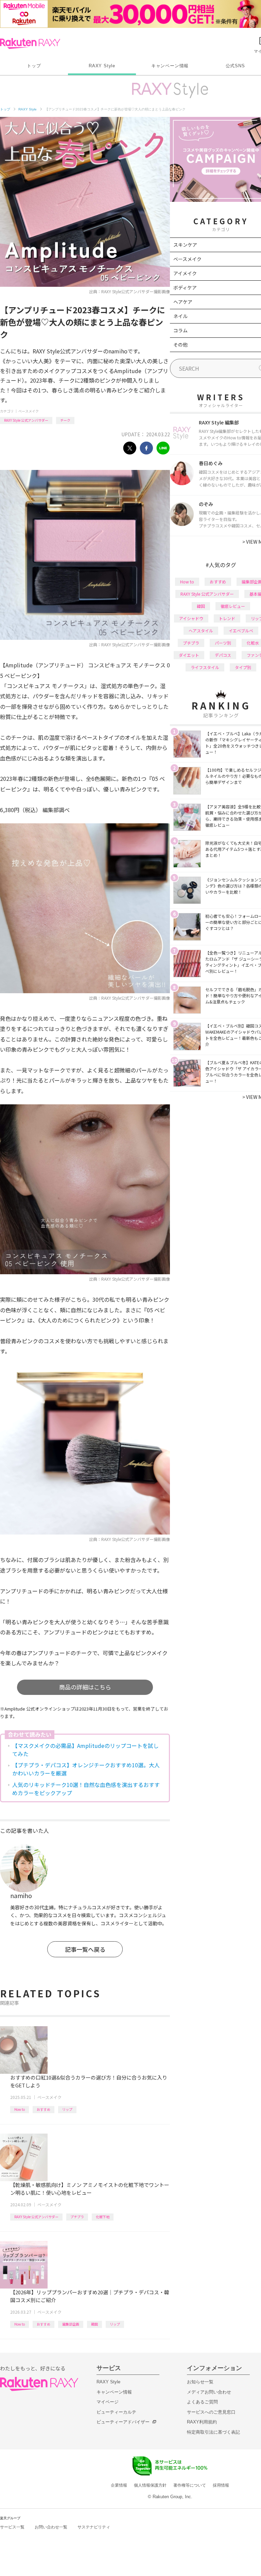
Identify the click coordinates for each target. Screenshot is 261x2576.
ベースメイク (29, 411)
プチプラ (77, 2217)
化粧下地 (103, 2217)
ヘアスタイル (201, 630)
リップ (67, 2109)
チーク (65, 420)
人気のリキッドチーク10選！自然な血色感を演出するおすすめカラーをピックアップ (86, 1789)
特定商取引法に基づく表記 (213, 2432)
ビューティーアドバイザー (123, 2422)
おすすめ (43, 2109)
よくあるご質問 (202, 2402)
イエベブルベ (241, 630)
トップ (34, 66)
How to (20, 2109)
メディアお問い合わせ (209, 2392)
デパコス (223, 655)
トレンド (227, 618)
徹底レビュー (233, 606)
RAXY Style (102, 66)
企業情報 (119, 2485)
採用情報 (221, 2485)
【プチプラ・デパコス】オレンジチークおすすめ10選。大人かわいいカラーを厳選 (86, 1769)
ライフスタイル (205, 667)
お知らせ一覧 (200, 2382)
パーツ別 (223, 643)
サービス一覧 (12, 2527)
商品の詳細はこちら (85, 1687)
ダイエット (189, 655)
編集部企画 (71, 2324)
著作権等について (190, 2485)
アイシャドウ (191, 618)
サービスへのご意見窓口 (211, 2412)
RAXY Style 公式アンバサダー (26, 420)
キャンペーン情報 (170, 66)
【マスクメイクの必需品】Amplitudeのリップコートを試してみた (85, 1750)
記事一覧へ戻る (85, 1949)
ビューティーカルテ (116, 2412)
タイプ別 (243, 667)
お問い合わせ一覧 (51, 2527)
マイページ (108, 2402)
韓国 (94, 2324)
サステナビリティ (94, 2527)
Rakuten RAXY (30, 43)
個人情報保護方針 (150, 2485)
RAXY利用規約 (202, 2422)
